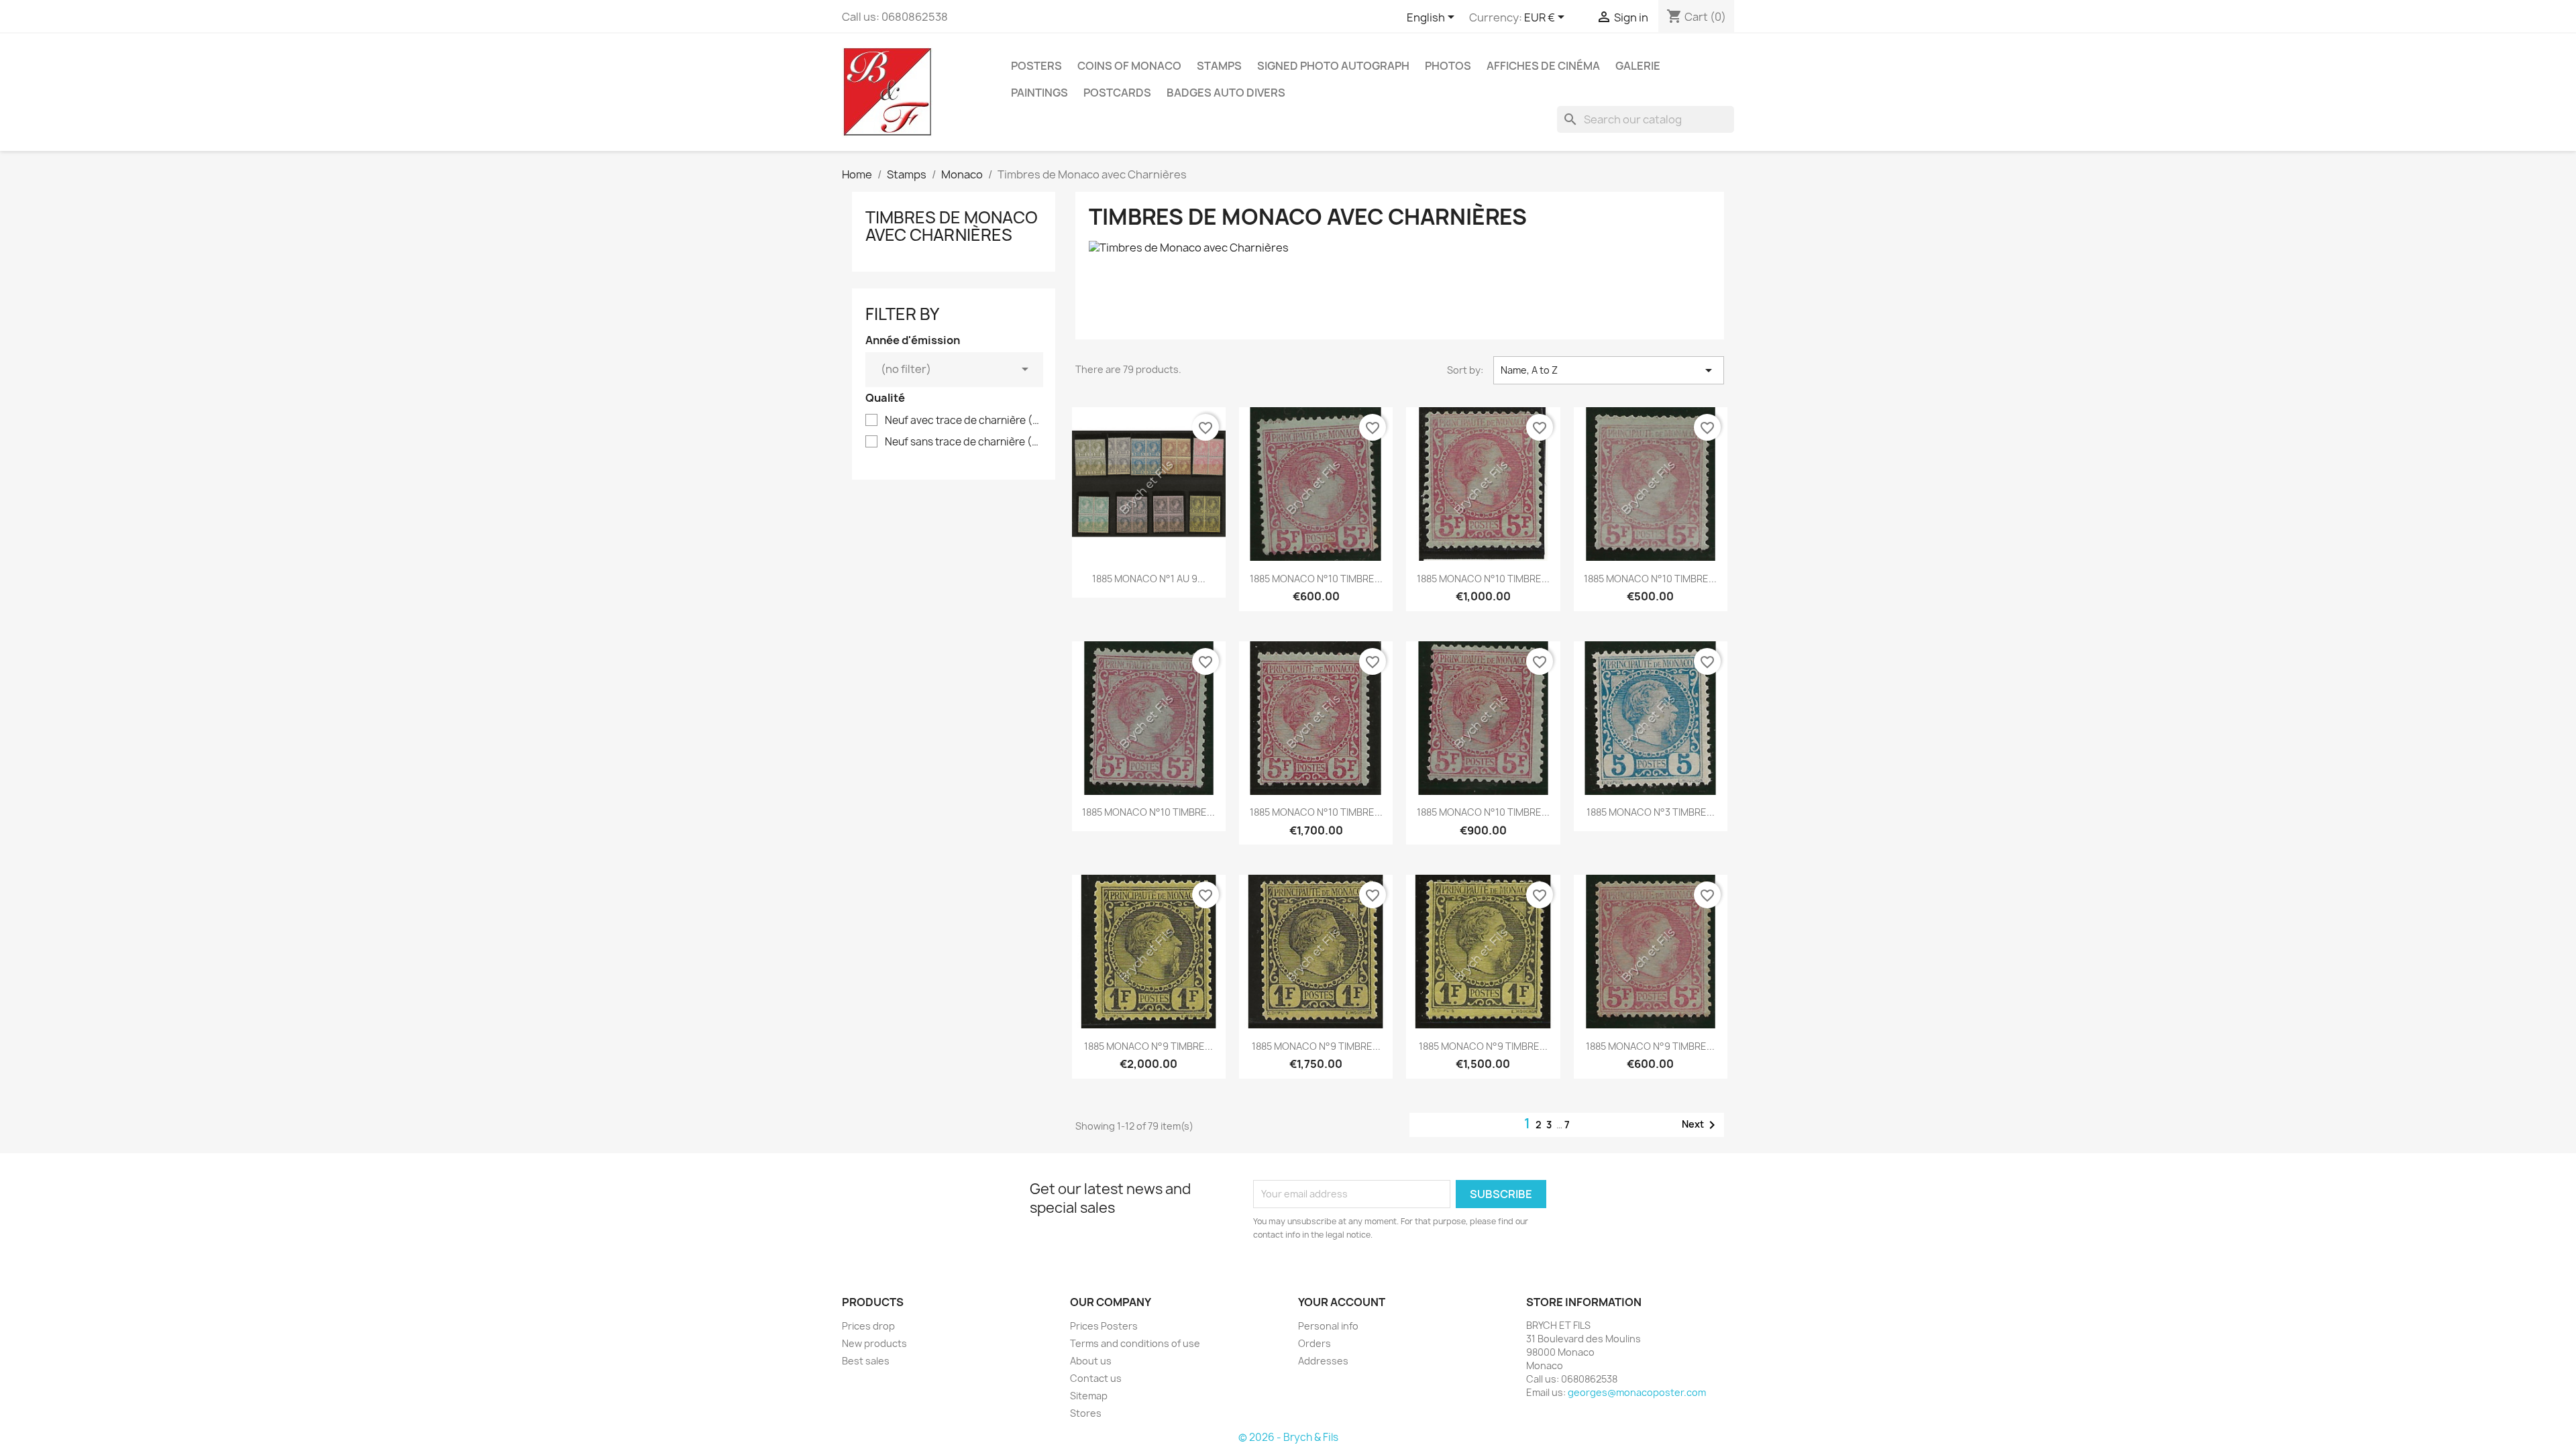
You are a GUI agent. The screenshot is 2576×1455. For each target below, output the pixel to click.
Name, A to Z (1609, 370)
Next (1701, 1125)
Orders (1314, 1343)
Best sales (866, 1361)
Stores (1086, 1413)
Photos (1448, 66)
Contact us (1096, 1378)
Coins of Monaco (1129, 66)
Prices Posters (1104, 1326)
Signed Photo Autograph (1333, 66)
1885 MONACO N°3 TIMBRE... (1651, 812)
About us (1091, 1361)
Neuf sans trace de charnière (963, 442)
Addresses (1323, 1361)
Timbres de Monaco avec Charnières (952, 226)
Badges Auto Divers (1226, 93)
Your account (1342, 1302)
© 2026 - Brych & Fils (1288, 1437)
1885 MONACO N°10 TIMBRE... (1316, 579)
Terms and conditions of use (1135, 1343)
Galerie (1638, 66)
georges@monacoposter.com (1637, 1392)
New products (874, 1343)
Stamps (1219, 66)
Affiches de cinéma (1543, 66)
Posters (1036, 66)
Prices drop (868, 1326)
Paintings (1039, 93)
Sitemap (1089, 1396)
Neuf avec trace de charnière (963, 421)
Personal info (1328, 1326)
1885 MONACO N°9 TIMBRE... (1148, 1046)
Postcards (1117, 93)
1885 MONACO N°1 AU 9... (1149, 579)
